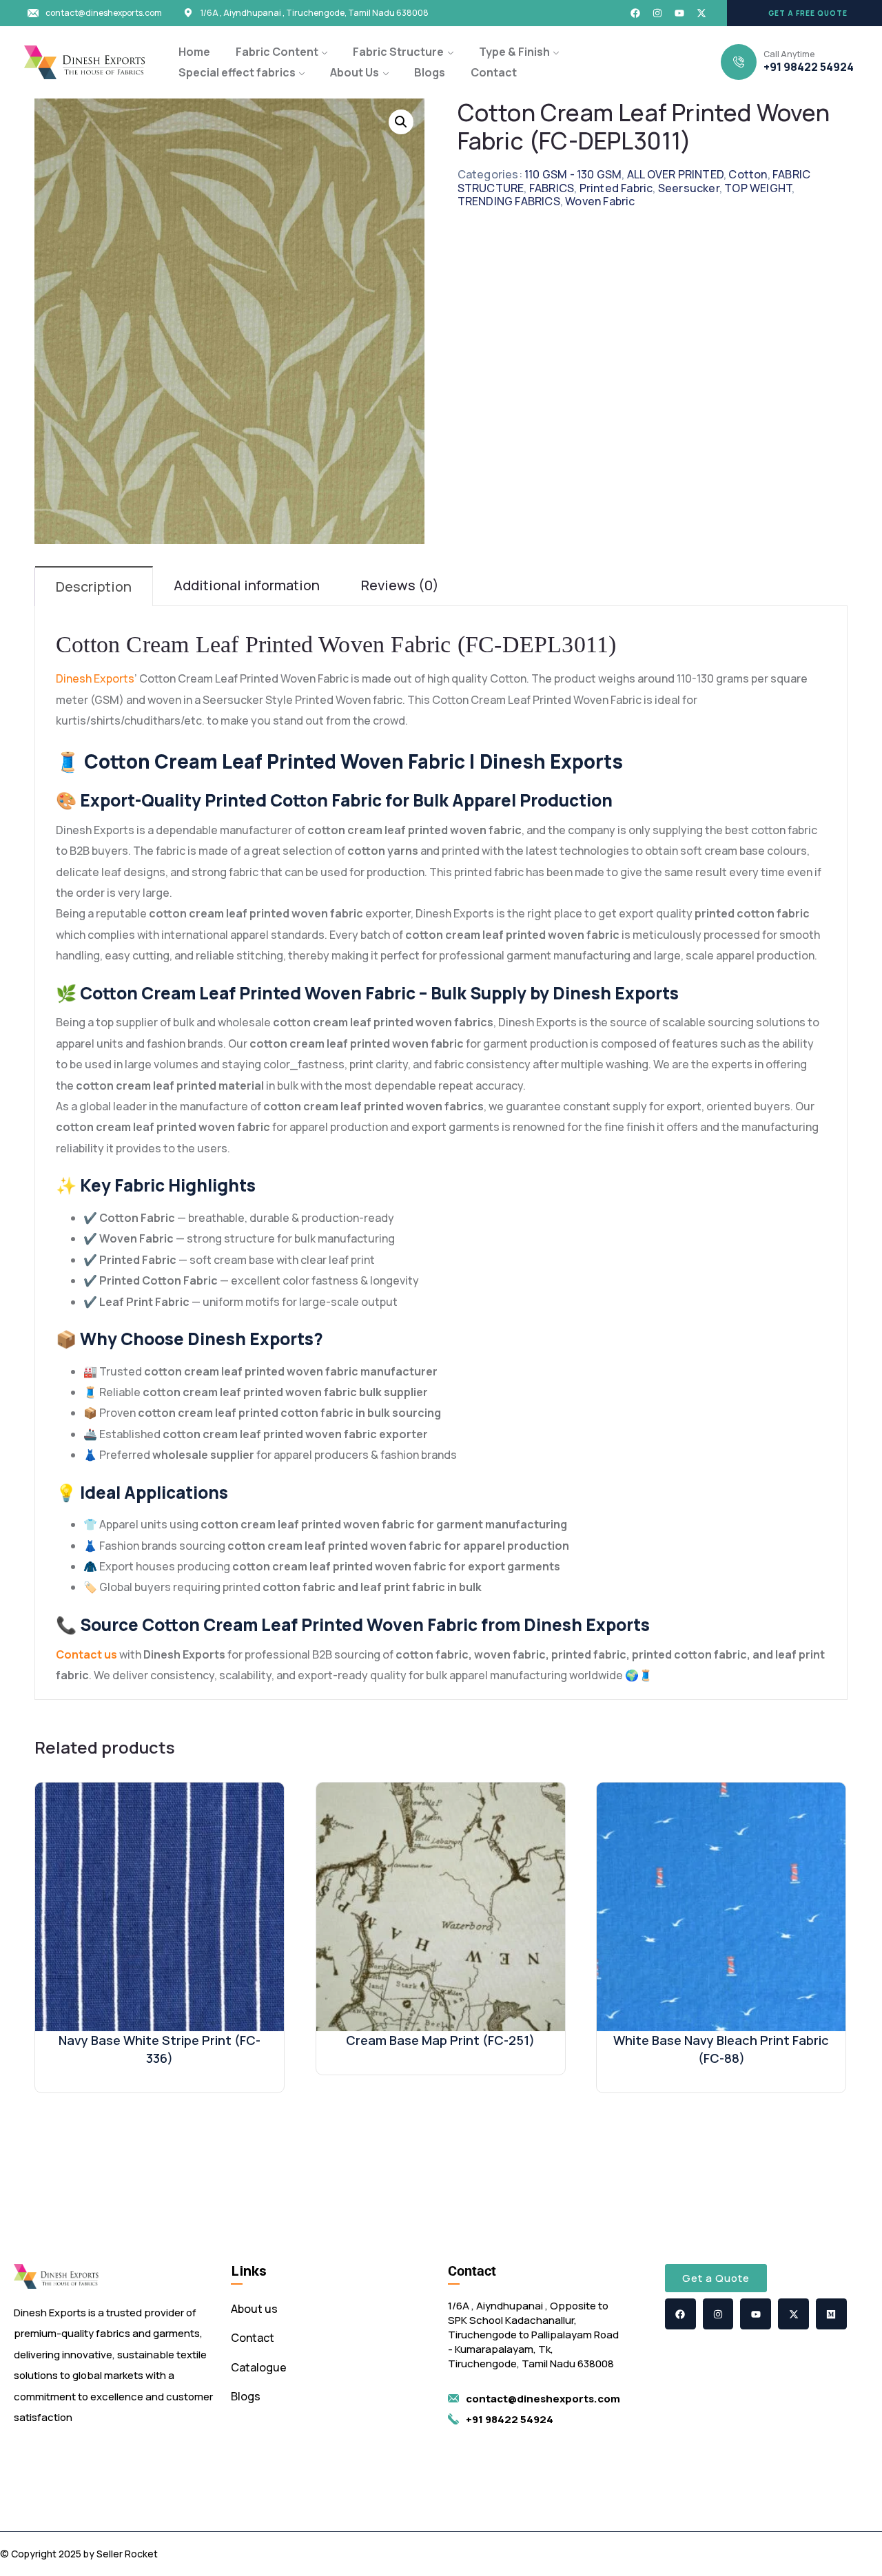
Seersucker (689, 188)
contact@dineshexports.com (104, 13)
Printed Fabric (616, 188)
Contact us (86, 1654)
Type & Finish (514, 52)
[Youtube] (679, 13)
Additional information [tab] (247, 585)
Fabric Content (277, 52)
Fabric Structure (398, 52)
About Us (355, 72)
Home (194, 52)
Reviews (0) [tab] (400, 585)
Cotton (748, 174)
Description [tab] (94, 586)
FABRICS (552, 188)
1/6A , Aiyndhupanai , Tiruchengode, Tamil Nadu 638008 (315, 13)
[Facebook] (635, 13)
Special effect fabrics (237, 72)
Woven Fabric (600, 201)
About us (254, 2309)
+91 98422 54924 (809, 67)
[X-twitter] (701, 13)
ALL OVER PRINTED (675, 174)
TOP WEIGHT (758, 188)
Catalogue (259, 2367)
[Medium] (831, 2314)
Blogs (430, 72)
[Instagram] (657, 13)
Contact (494, 72)
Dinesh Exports (95, 678)
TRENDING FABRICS (509, 201)
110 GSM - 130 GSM (573, 174)
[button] (804, 13)
